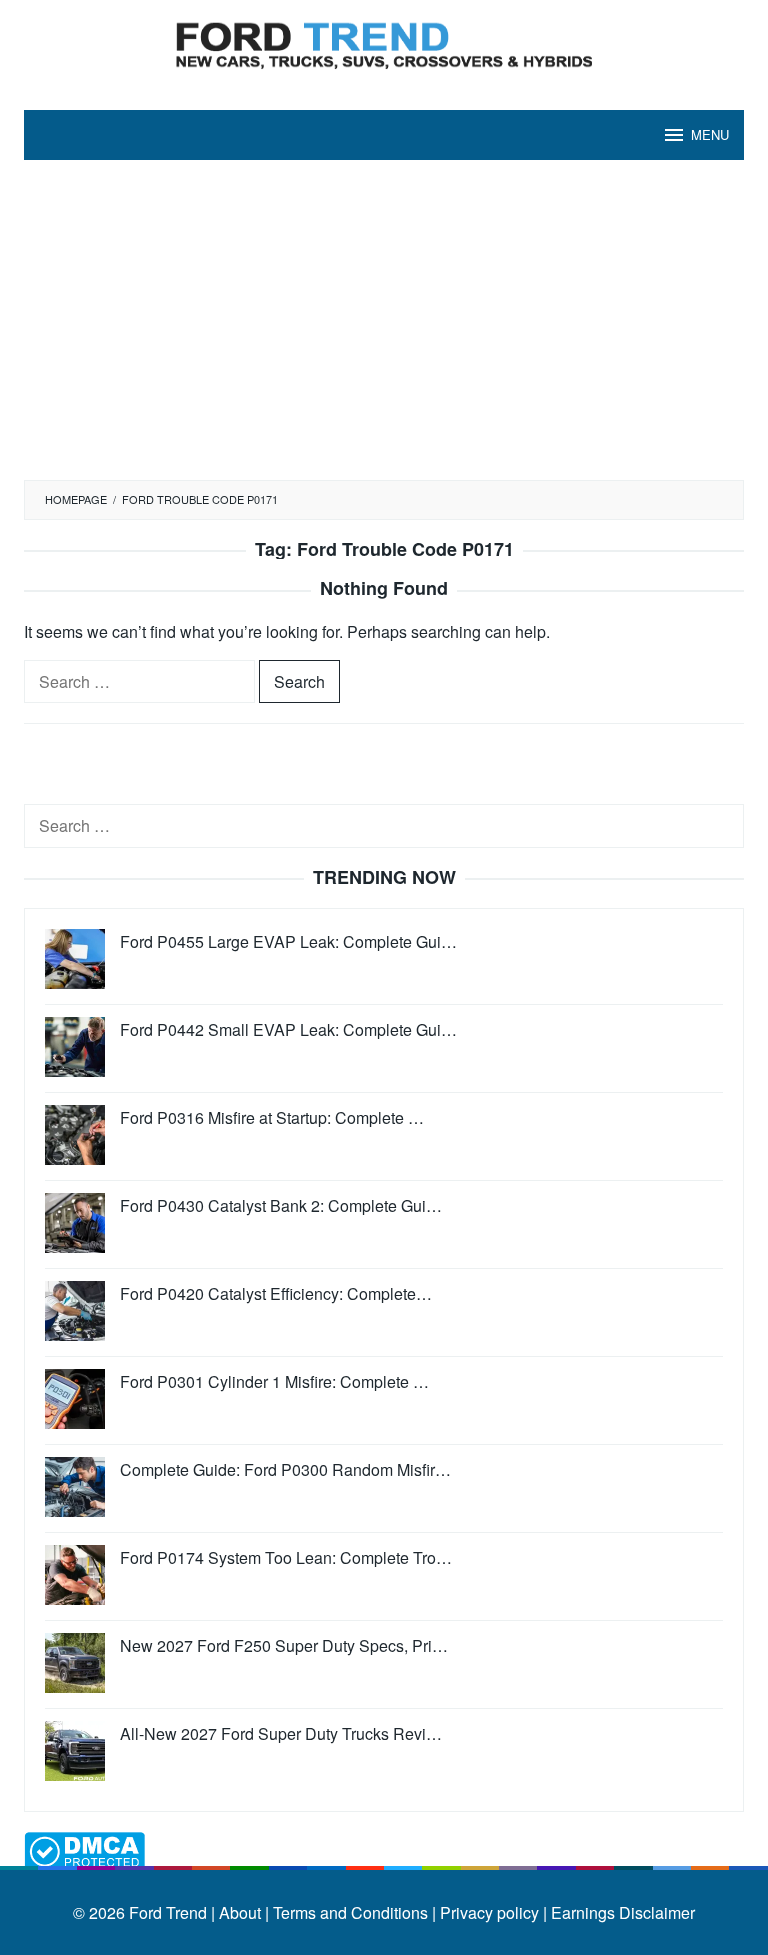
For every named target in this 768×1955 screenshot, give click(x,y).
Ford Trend (168, 1912)
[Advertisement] (384, 330)
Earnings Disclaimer (621, 1912)
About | (244, 1912)
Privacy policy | (491, 1912)
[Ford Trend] (384, 42)
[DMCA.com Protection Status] (84, 1848)
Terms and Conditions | (352, 1912)
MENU (710, 134)
